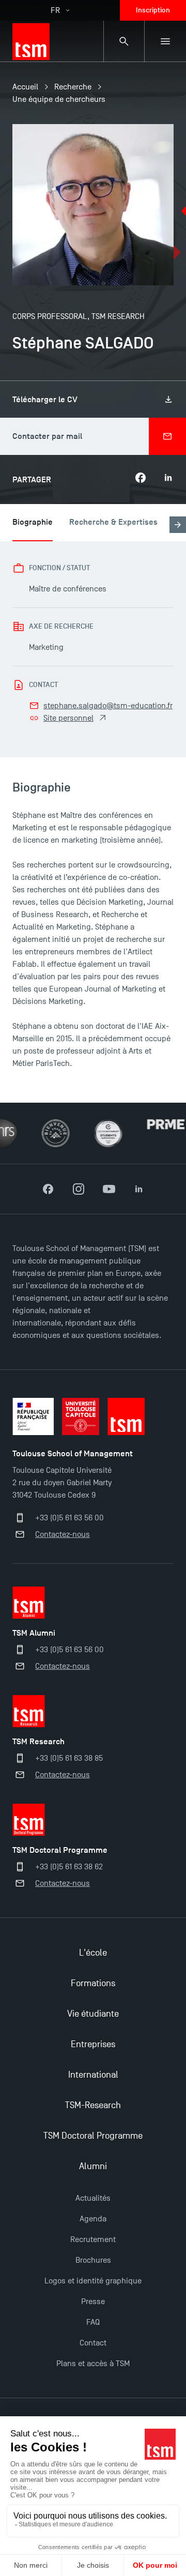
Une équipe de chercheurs (59, 99)
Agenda (93, 2219)
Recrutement (93, 2239)
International (93, 2075)
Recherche (73, 87)
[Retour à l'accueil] (31, 41)
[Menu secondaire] (165, 41)
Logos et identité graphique (93, 2281)
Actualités (93, 2198)
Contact (93, 2343)
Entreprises (93, 2044)
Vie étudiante (93, 2014)
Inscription (153, 10)
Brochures (93, 2260)
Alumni (93, 2166)
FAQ (93, 2322)
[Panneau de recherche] (124, 41)
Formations (93, 1983)
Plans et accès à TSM (93, 2364)
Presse (93, 2301)
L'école (93, 1953)
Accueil (25, 87)
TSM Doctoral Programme (93, 2136)
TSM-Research (93, 2105)
